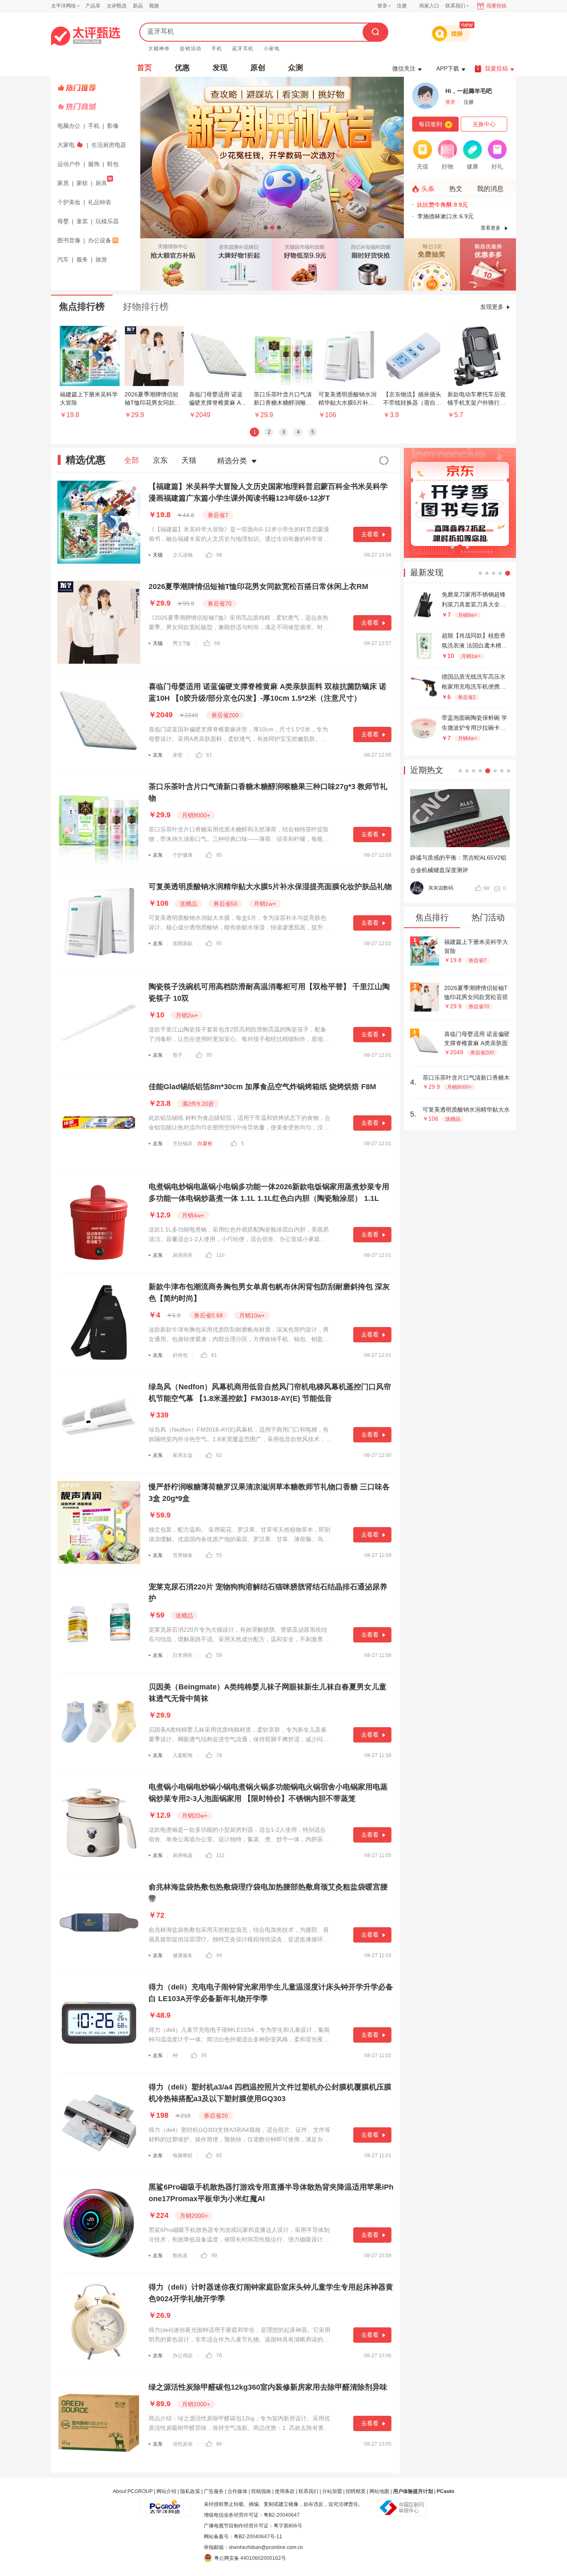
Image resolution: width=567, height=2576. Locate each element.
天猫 (189, 460)
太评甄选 (117, 6)
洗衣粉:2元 (431, 205)
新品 (138, 6)
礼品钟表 (100, 202)
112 (220, 1855)
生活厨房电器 (109, 145)
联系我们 (308, 2491)
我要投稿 (496, 6)
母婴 (63, 221)
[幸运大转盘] (432, 264)
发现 (220, 68)
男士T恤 (182, 643)
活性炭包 (183, 2444)
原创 (258, 68)
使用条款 (285, 2491)
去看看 (370, 534)
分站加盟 (332, 2491)
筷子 (178, 1055)
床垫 (178, 755)
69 (217, 643)
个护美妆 (69, 202)
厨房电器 (183, 1855)
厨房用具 (183, 1255)
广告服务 (214, 2491)
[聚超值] (86, 36)
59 (219, 1655)
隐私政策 (190, 2491)
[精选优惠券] (488, 264)
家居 (63, 183)
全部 (132, 460)
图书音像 (69, 240)
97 (486, 888)
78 (219, 1755)
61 (209, 755)
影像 (113, 126)
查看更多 (491, 228)
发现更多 (492, 307)
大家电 (66, 145)
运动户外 (69, 164)
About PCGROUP (133, 2491)
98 (219, 555)
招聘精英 (356, 2491)
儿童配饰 (183, 1755)
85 (219, 2156)
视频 (154, 6)
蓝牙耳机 (243, 49)
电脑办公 (69, 126)
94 (219, 1955)
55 (219, 1555)
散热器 (180, 2256)
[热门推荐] (97, 88)
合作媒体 (237, 2491)
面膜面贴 (183, 943)
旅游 (101, 259)
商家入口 (429, 6)
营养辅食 (183, 1555)
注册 (402, 6)
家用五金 (183, 1455)
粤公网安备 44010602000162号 (250, 2558)
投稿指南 (261, 2491)
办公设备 (100, 240)
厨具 (101, 183)
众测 (296, 68)
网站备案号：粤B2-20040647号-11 (243, 2537)
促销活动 (191, 49)
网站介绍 (166, 2491)
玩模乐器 (107, 221)
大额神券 (159, 49)
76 (219, 2356)
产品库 (93, 6)
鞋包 (113, 164)
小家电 (272, 49)
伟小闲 (436, 888)
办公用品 (183, 2356)
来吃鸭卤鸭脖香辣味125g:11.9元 (459, 216)
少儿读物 (183, 555)
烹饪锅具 (183, 1144)
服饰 (94, 164)
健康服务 (183, 1955)
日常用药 (183, 1655)
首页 (144, 68)
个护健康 (183, 855)
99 (214, 2256)
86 (219, 2444)
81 (214, 1355)
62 (219, 1455)
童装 (82, 221)
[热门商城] (97, 107)
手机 (217, 49)
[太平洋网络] (165, 2504)
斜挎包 (180, 1355)
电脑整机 (183, 2156)
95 (219, 855)
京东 (160, 460)
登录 (382, 6)
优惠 (182, 68)
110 (220, 1255)
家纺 (82, 183)
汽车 (63, 259)
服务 (82, 259)
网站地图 (379, 2491)
